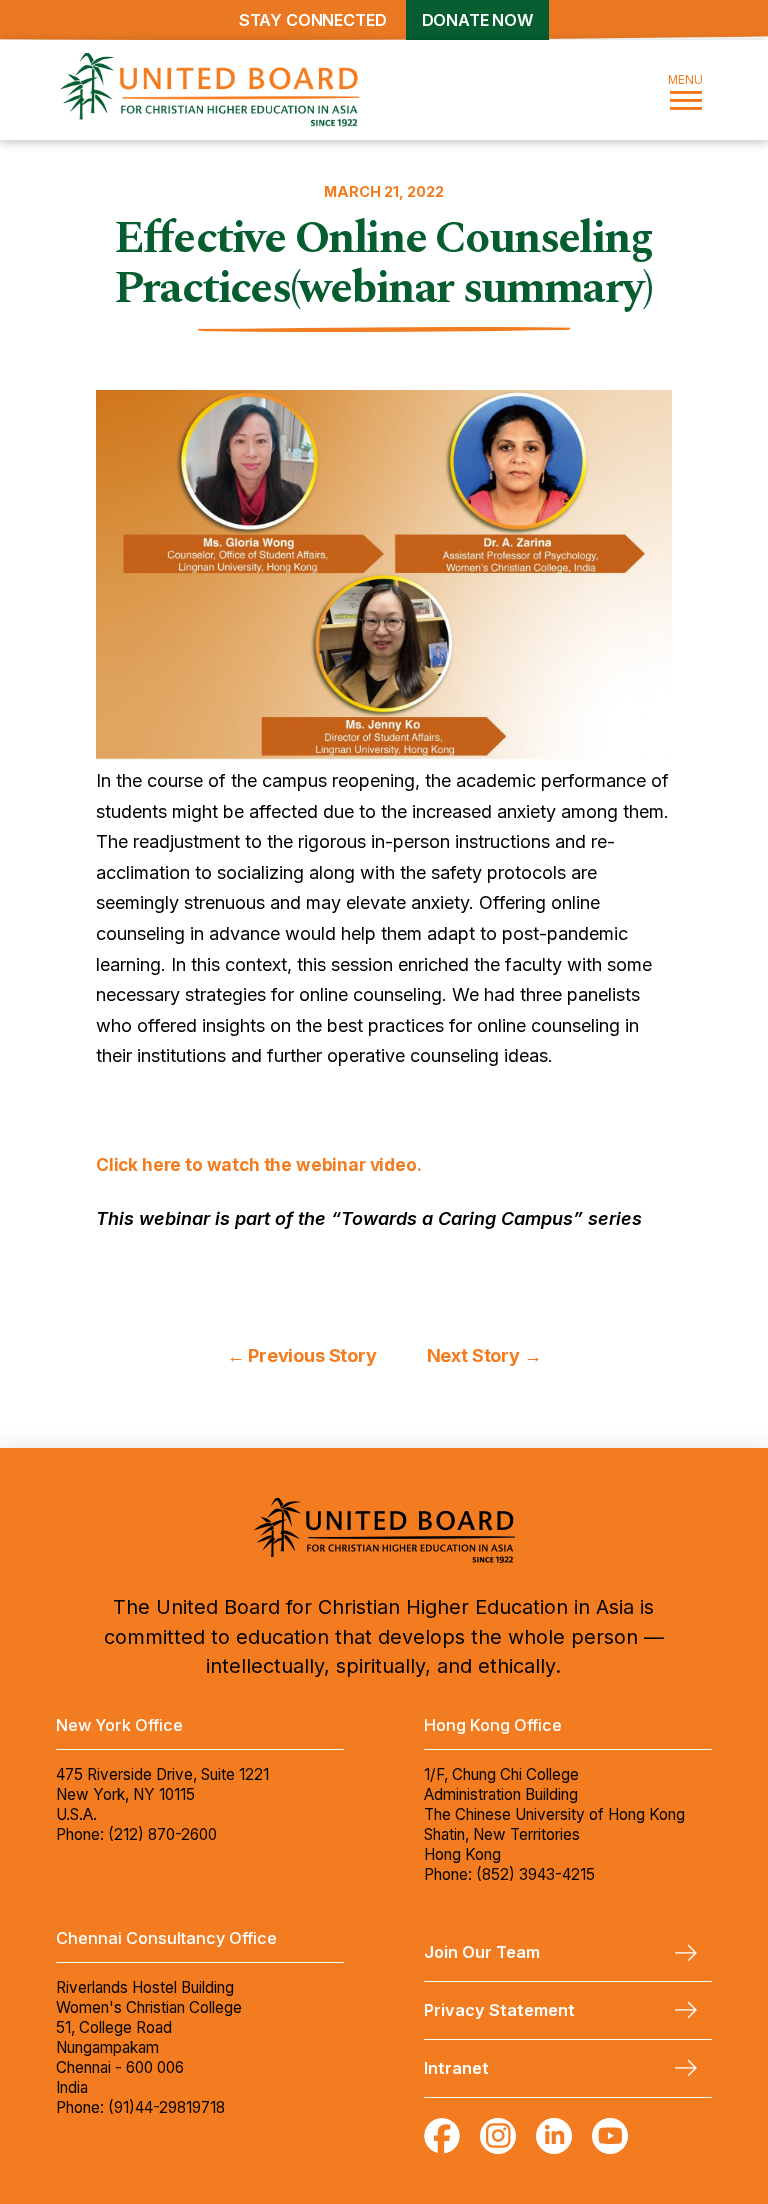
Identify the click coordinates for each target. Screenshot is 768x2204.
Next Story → (484, 1355)
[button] (685, 90)
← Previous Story (302, 1355)
